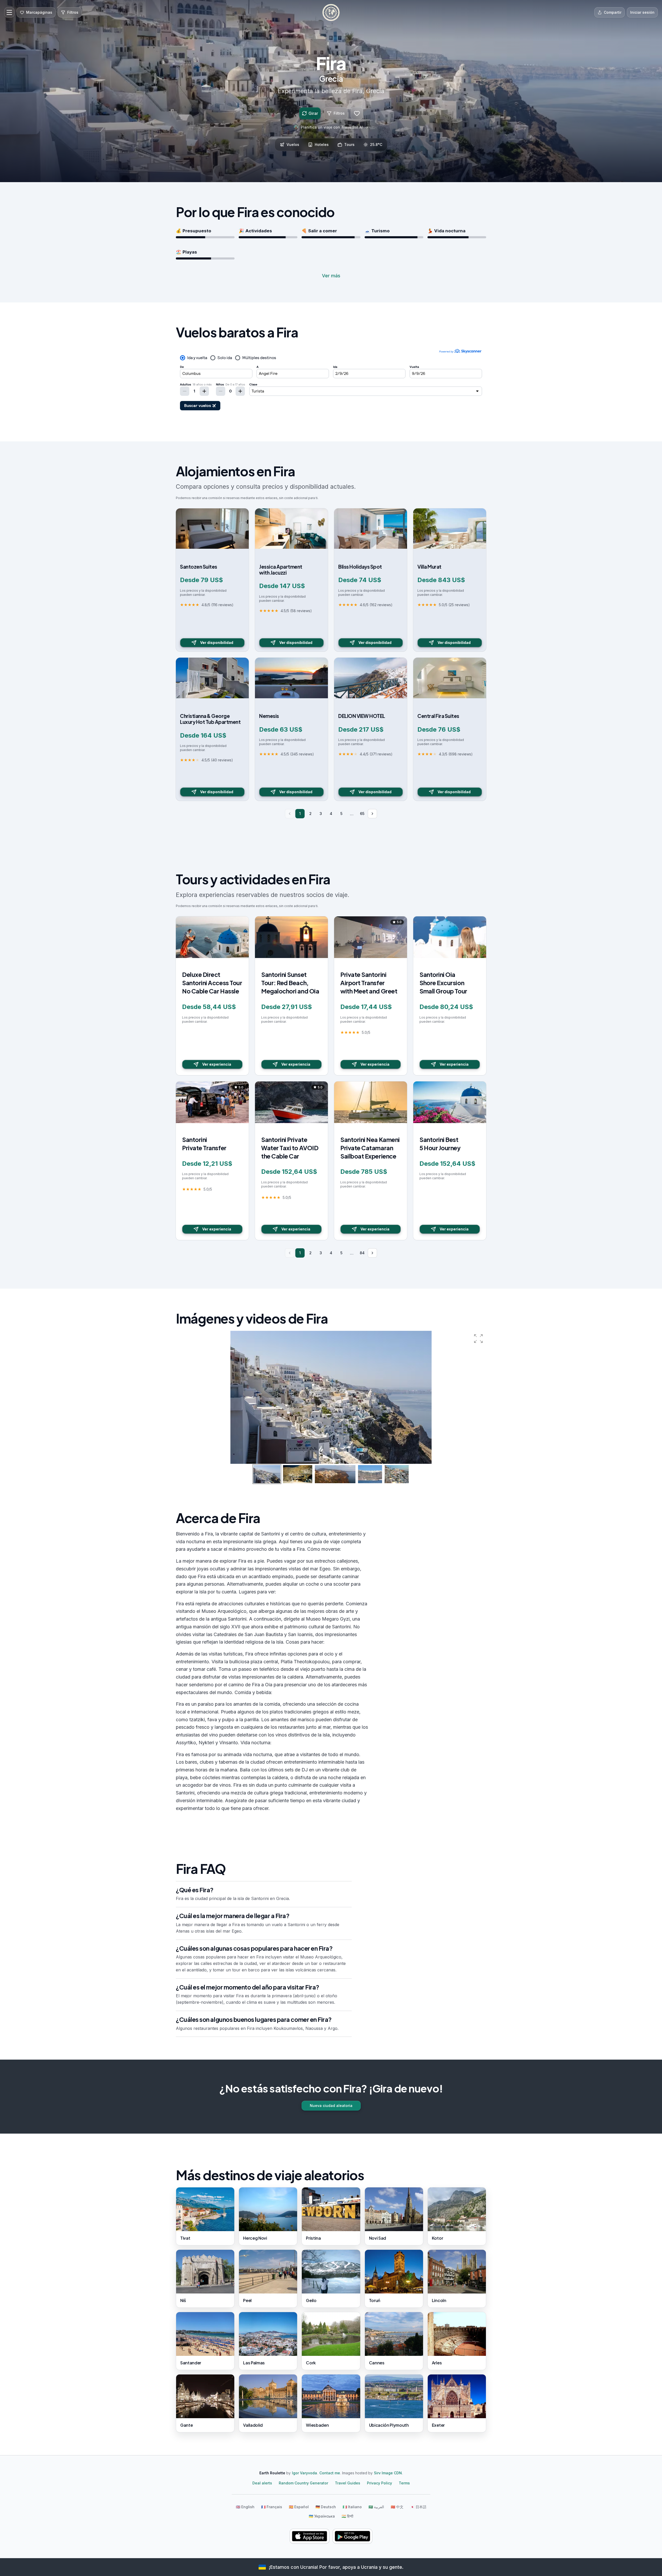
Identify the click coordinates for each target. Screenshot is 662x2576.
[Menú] (9, 12)
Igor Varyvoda (304, 2473)
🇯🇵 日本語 (418, 2507)
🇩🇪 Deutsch (326, 2507)
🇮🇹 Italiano (352, 2507)
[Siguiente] (372, 814)
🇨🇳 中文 (397, 2507)
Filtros (339, 113)
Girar (313, 113)
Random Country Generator (303, 2483)
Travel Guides (348, 2483)
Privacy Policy (379, 2483)
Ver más (331, 276)
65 (362, 814)
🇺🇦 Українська (322, 2516)
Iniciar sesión (642, 12)
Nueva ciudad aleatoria (331, 2106)
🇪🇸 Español (299, 2507)
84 (362, 1253)
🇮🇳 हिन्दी (347, 2516)
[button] (478, 1339)
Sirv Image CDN (388, 2473)
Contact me (330, 2473)
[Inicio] (331, 12)
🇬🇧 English (245, 2507)
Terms (404, 2483)
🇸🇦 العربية (376, 2507)
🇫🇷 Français (272, 2507)
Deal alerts (262, 2483)
